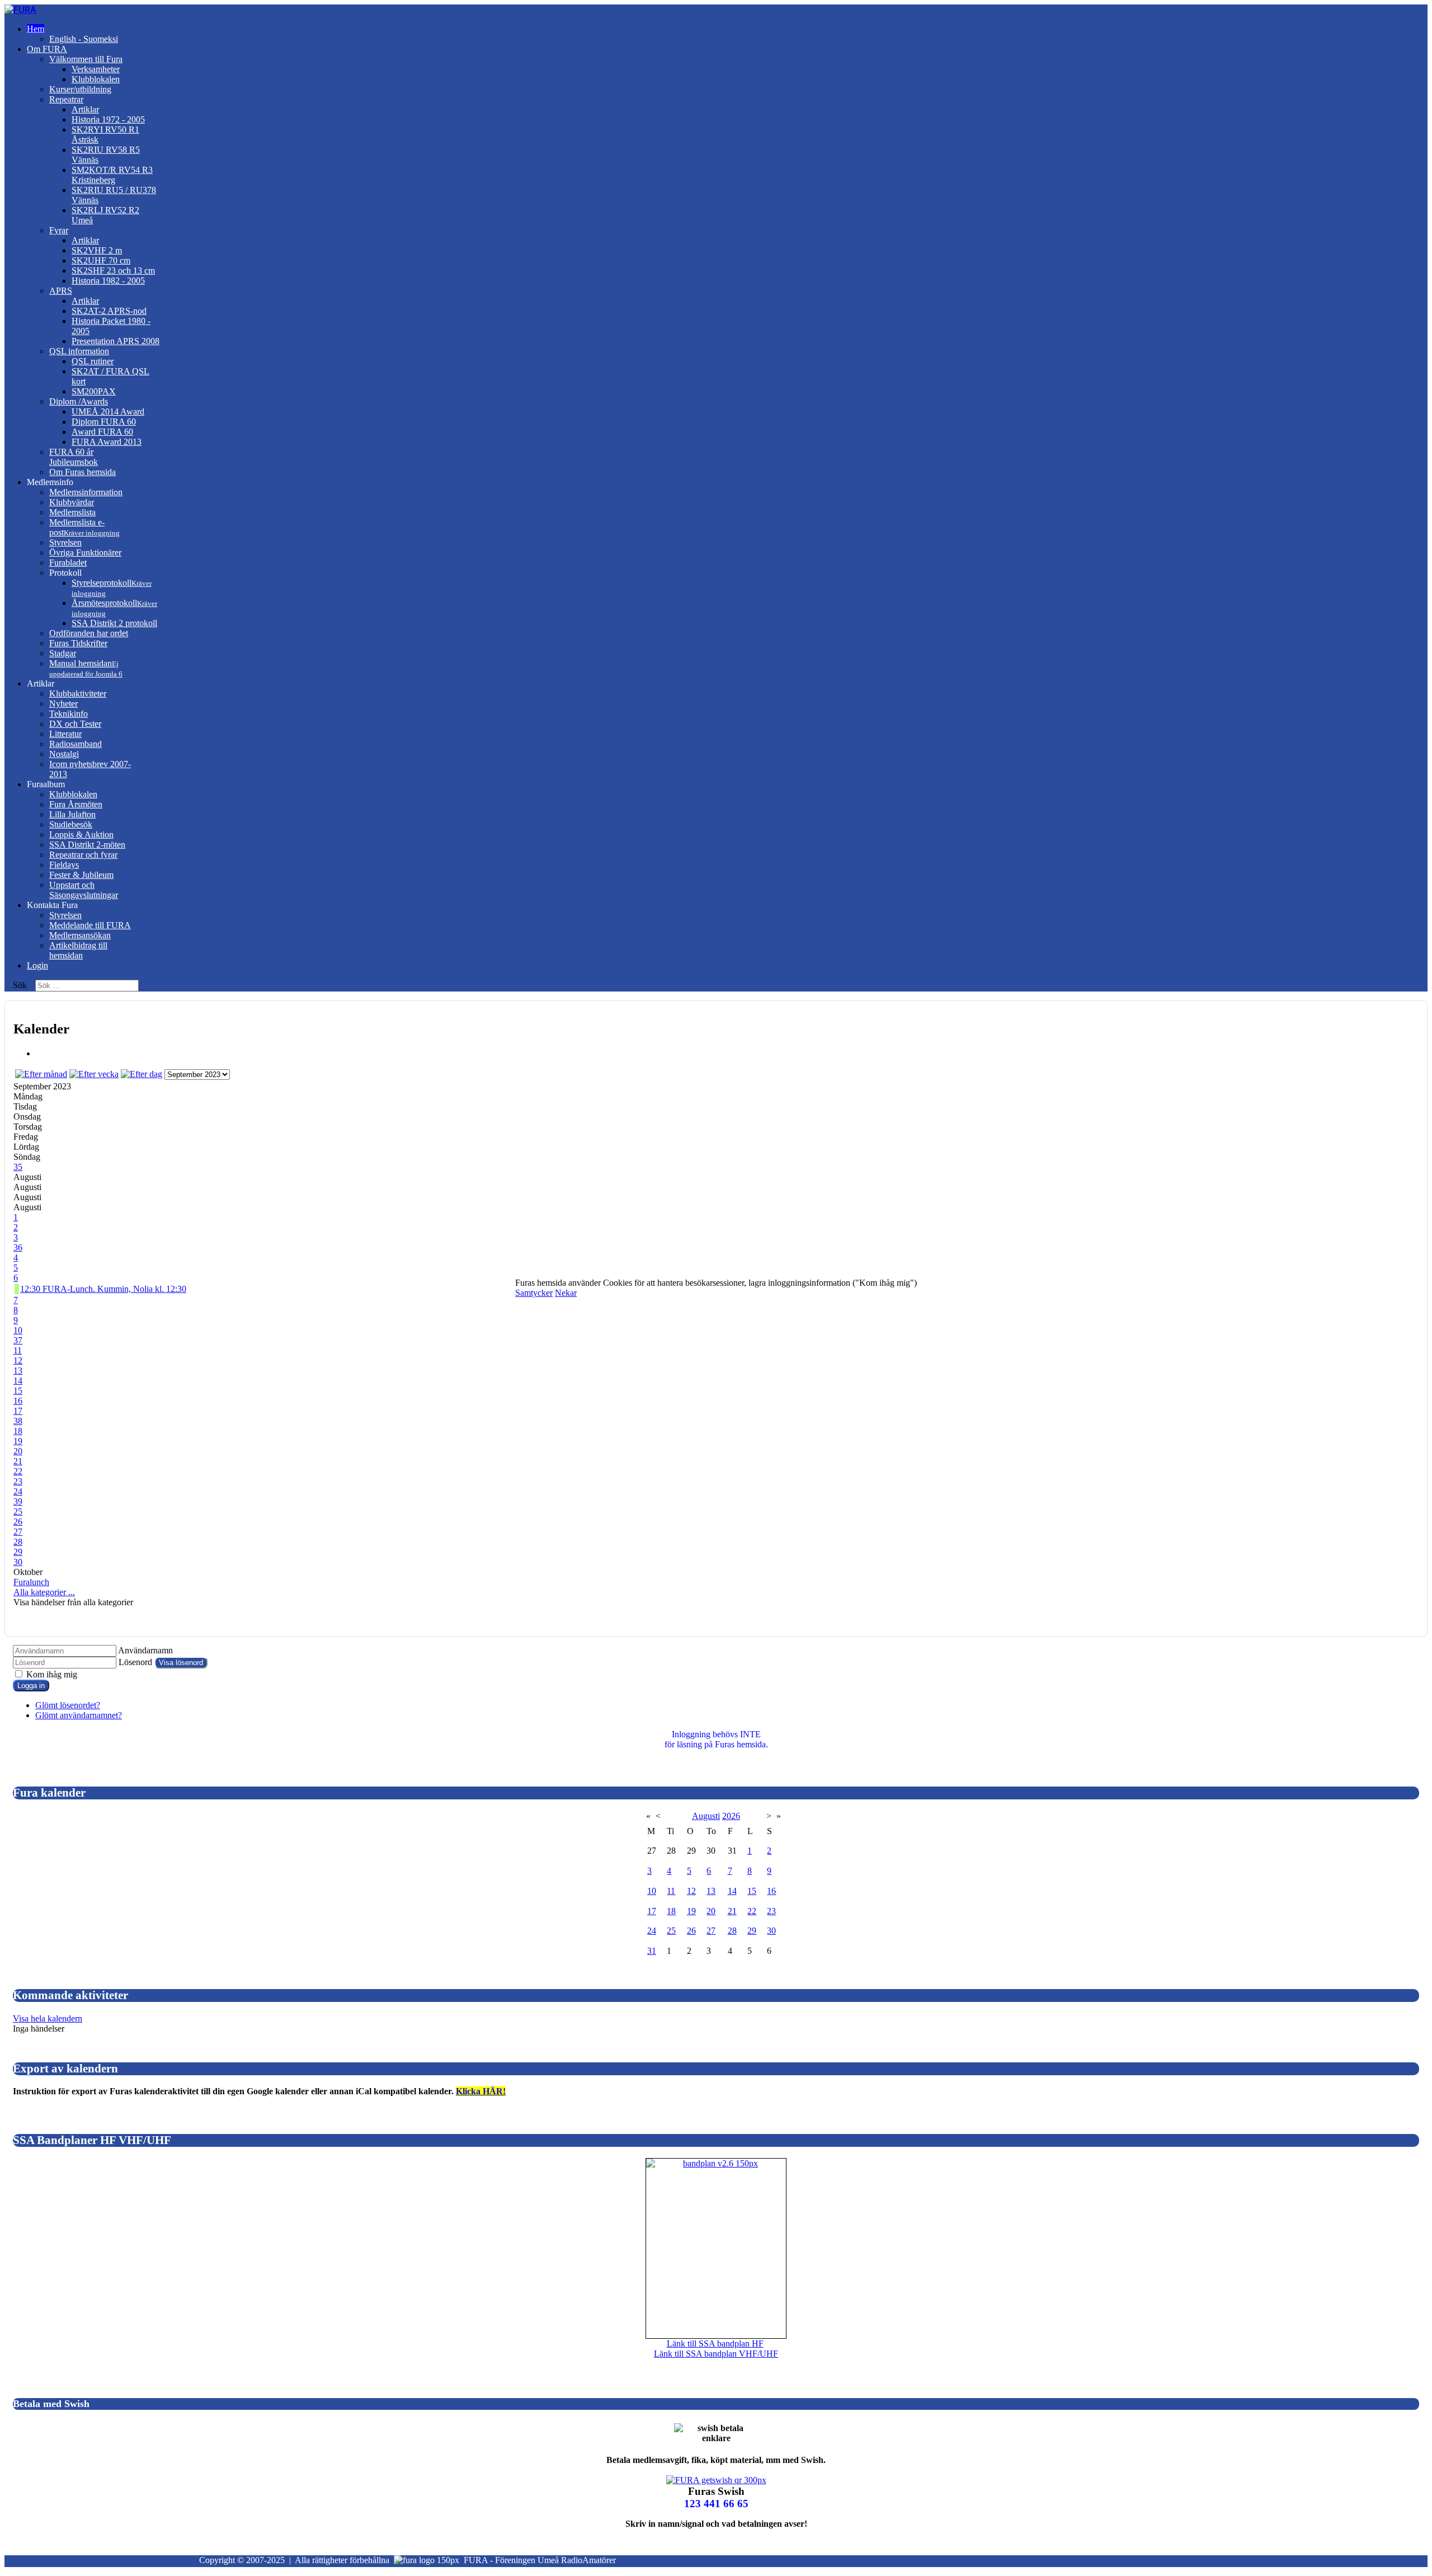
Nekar (566, 1293)
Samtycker (534, 1293)
